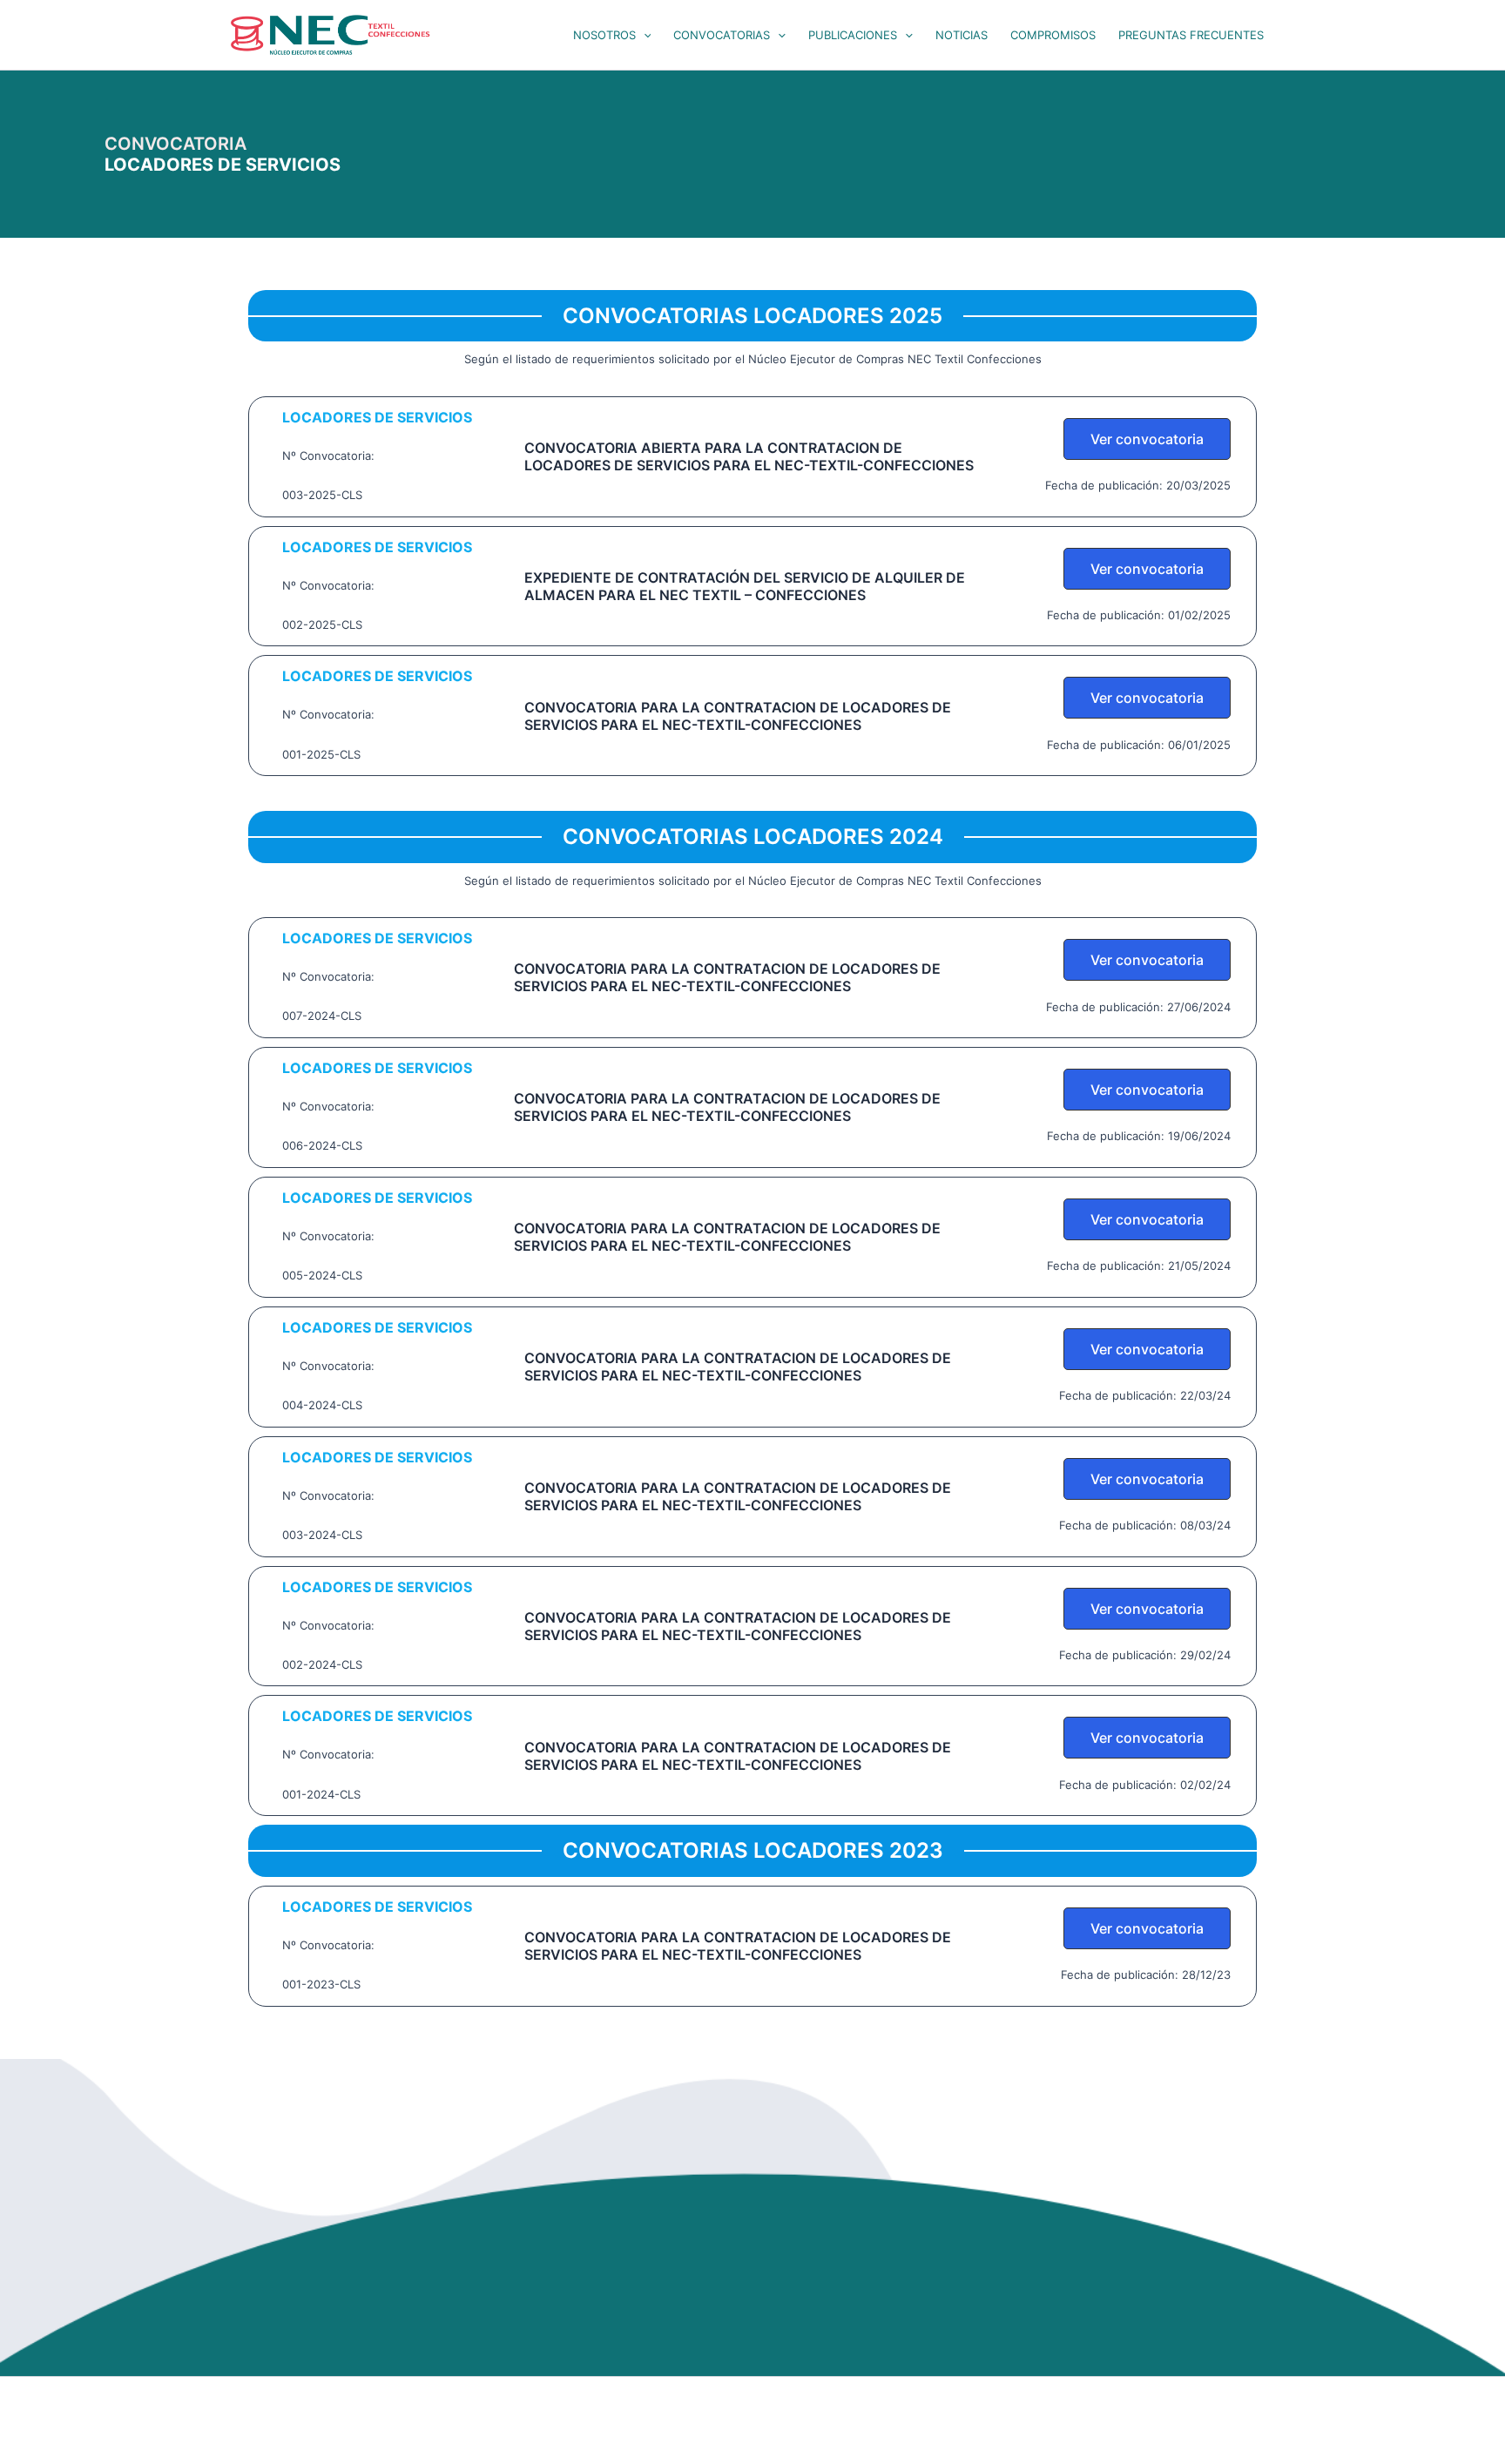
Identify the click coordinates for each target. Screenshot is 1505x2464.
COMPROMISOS (1053, 35)
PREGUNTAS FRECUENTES (1191, 35)
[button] (644, 35)
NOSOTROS (604, 35)
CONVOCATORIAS (722, 35)
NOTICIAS (962, 35)
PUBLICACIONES (853, 35)
